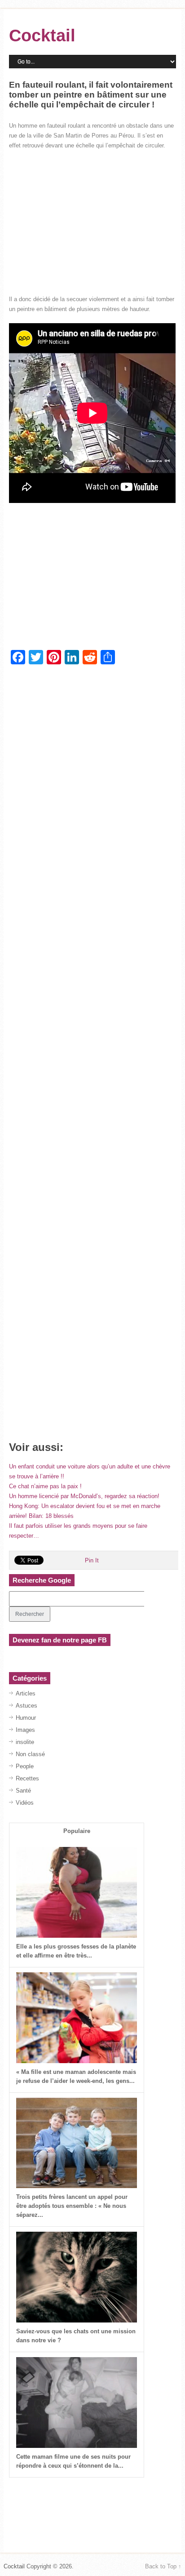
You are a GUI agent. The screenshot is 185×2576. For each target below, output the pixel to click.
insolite (25, 1742)
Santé (23, 1791)
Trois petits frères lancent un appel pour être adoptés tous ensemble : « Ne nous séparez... (72, 2206)
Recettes (27, 1778)
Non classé (30, 1754)
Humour (26, 1718)
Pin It (92, 1560)
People (25, 1766)
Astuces (26, 1706)
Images (25, 1730)
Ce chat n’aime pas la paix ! (45, 1486)
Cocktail (42, 36)
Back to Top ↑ (163, 2566)
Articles (26, 1693)
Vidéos (25, 1803)
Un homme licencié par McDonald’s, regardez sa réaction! (84, 1496)
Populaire (77, 1831)
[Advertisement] (92, 222)
